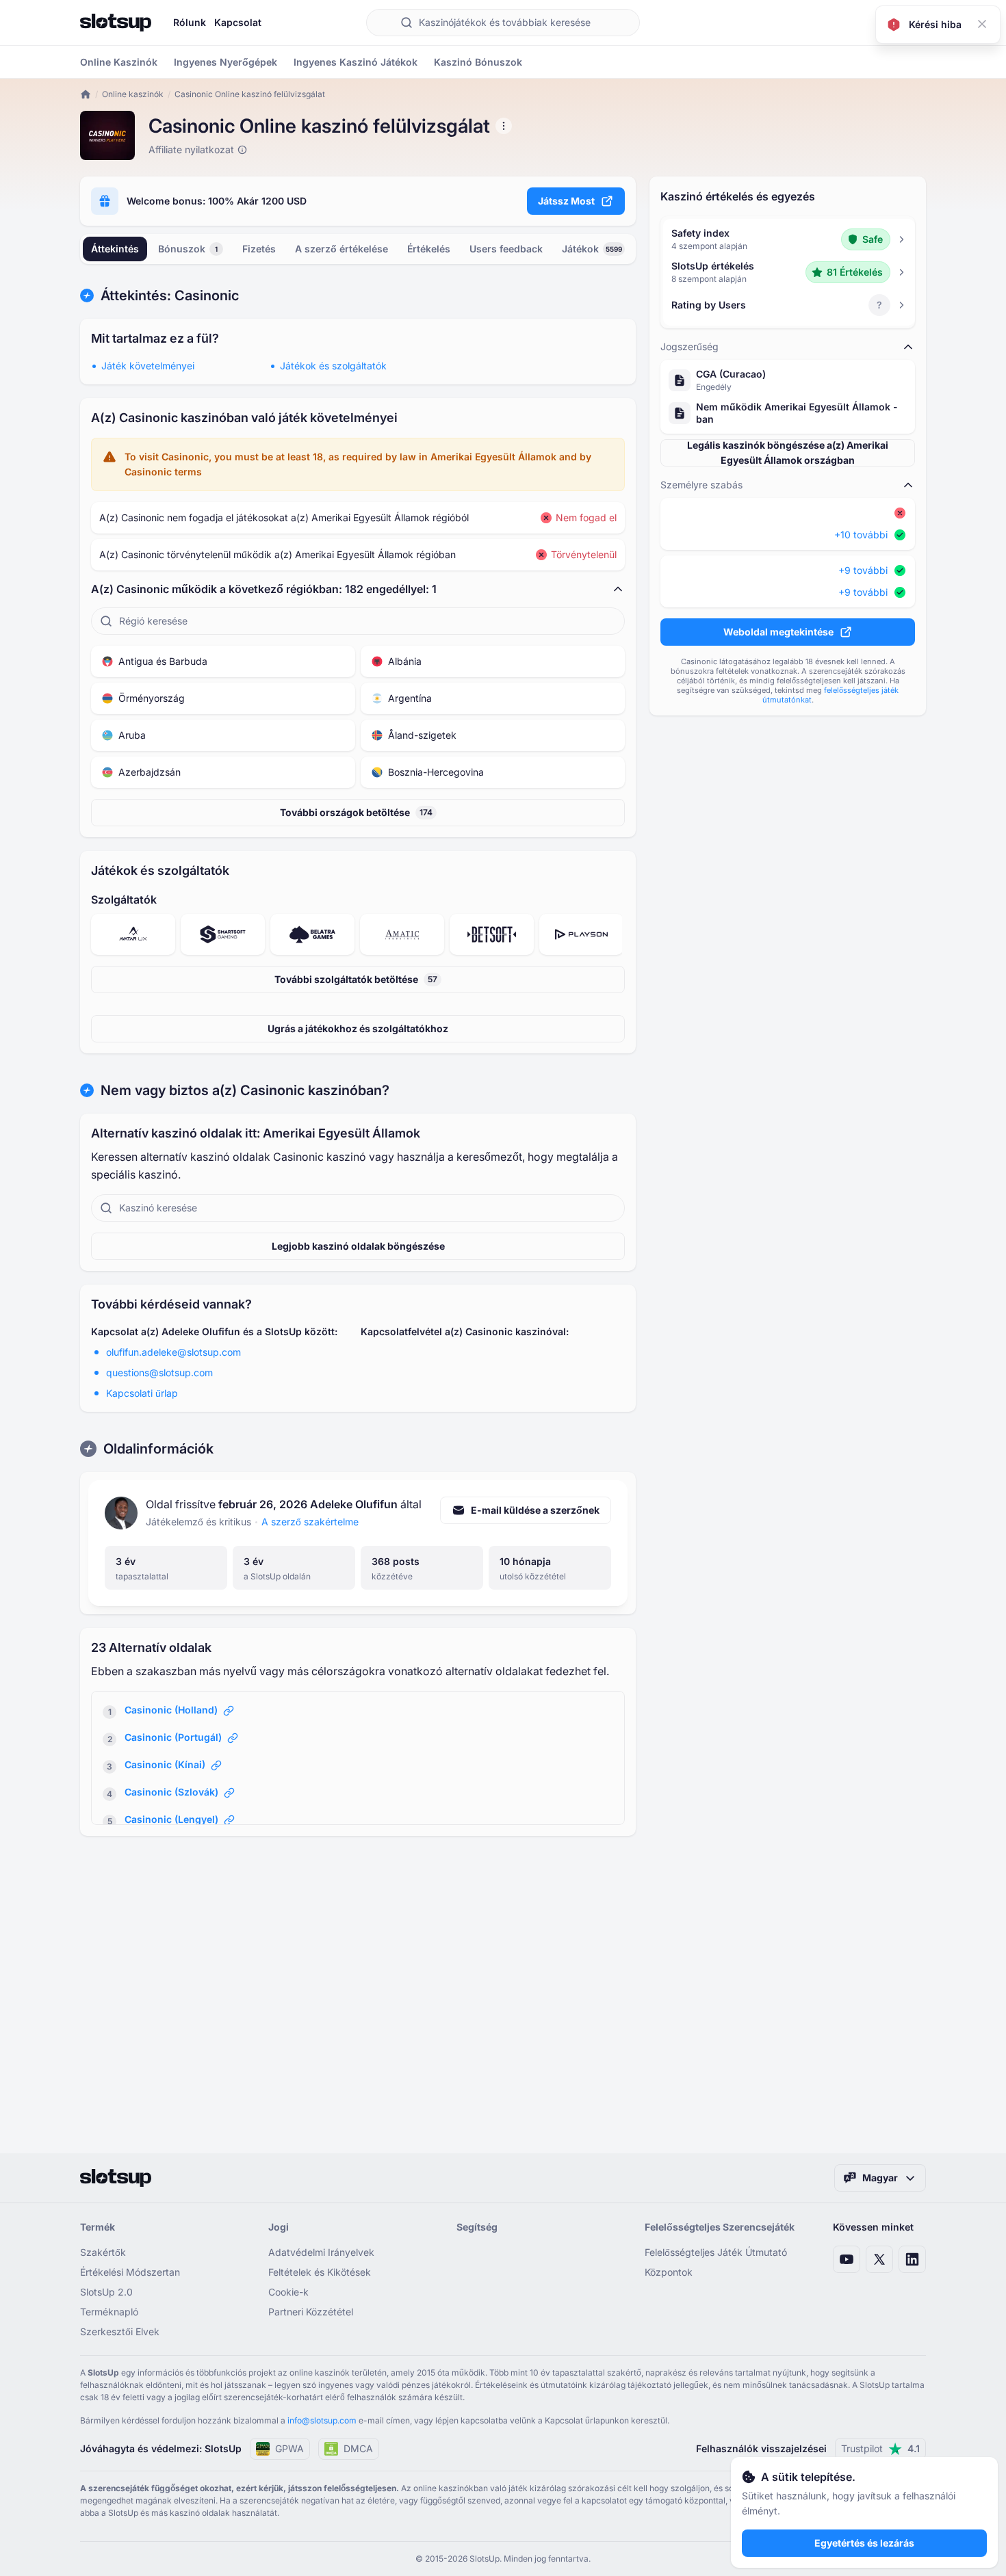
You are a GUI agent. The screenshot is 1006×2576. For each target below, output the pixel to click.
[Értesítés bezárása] (982, 24)
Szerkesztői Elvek (120, 2331)
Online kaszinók (133, 94)
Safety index (700, 233)
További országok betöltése (356, 812)
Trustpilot (880, 2448)
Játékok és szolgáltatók (333, 366)
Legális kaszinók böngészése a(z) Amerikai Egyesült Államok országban (788, 452)
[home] (86, 94)
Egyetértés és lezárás (864, 2543)
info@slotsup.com (322, 2420)
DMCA (358, 2448)
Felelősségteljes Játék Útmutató (716, 2252)
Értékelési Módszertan (130, 2272)
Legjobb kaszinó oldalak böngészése (358, 1246)
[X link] (879, 2259)
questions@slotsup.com (159, 1372)
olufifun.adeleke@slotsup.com (173, 1352)
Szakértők (103, 2252)
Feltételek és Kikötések (320, 2272)
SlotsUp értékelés (713, 266)
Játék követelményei (148, 366)
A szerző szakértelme (310, 1522)
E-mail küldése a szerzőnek (535, 1510)
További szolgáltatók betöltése (356, 979)
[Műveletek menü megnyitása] (504, 126)
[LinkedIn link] (912, 2259)
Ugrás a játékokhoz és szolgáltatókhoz (358, 1028)
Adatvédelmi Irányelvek (321, 2252)
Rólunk (190, 22)
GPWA (289, 2448)
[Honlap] (116, 23)
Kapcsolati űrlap (142, 1393)
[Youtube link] (847, 2259)
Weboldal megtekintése (778, 632)
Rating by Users (709, 305)
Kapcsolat (238, 22)
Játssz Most (566, 201)
